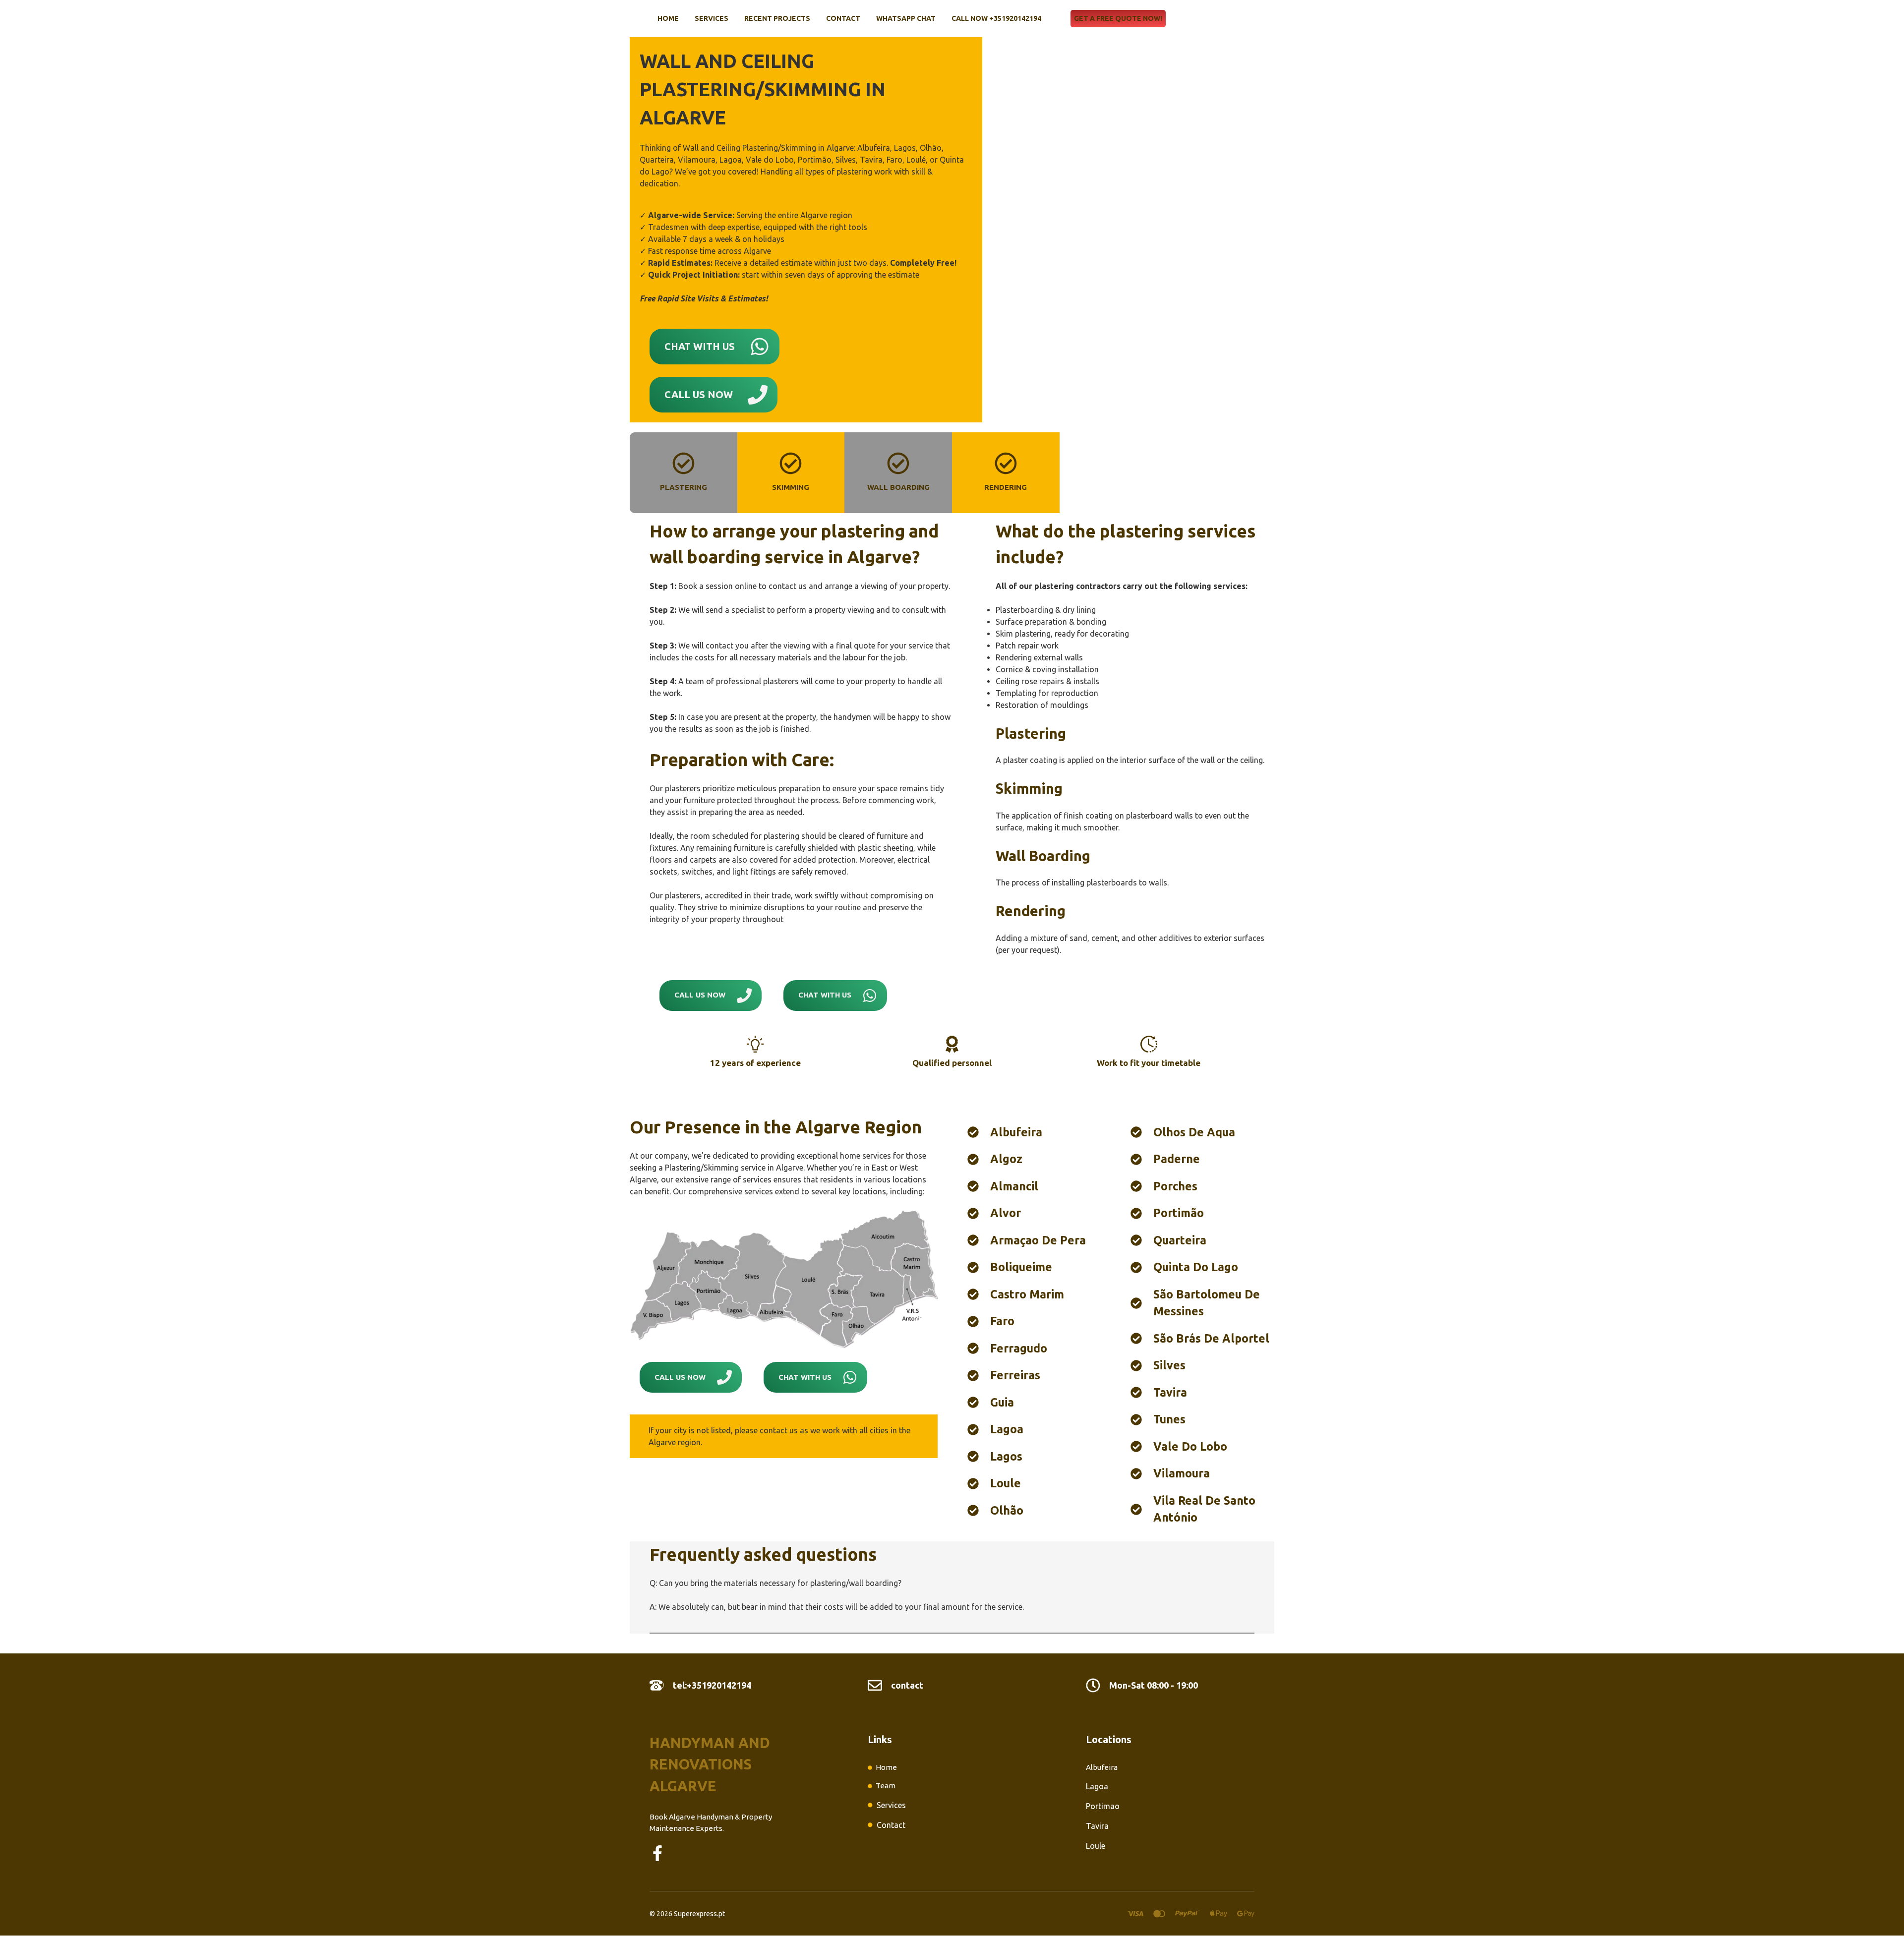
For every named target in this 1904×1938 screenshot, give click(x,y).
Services (712, 18)
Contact (843, 18)
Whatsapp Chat (906, 18)
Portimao (1103, 1806)
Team (886, 1786)
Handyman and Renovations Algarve (710, 1764)
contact (907, 1685)
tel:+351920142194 (712, 1685)
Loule (1096, 1846)
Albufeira (1102, 1767)
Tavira (1097, 1826)
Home (668, 18)
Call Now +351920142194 (996, 18)
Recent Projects (777, 18)
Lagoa (1097, 1786)
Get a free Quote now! (1118, 18)
